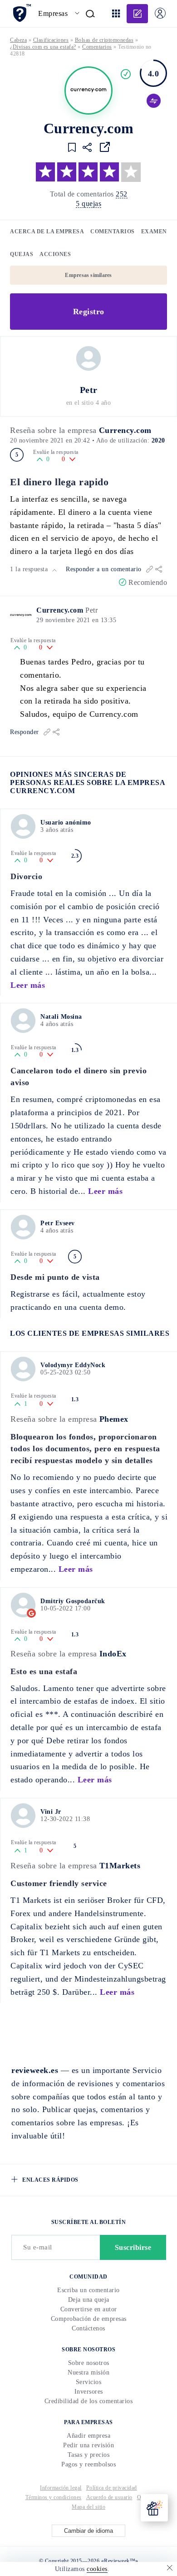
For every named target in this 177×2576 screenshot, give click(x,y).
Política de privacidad (112, 2488)
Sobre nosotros (89, 2363)
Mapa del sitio (88, 2507)
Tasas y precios (89, 2455)
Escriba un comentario (88, 2290)
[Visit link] (105, 147)
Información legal (61, 2488)
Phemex (114, 1419)
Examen (154, 231)
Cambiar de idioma (88, 2531)
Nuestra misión (88, 2372)
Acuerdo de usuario (109, 2497)
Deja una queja (89, 2300)
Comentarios (113, 231)
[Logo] (88, 91)
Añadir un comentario (137, 14)
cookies (97, 2569)
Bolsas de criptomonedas (104, 40)
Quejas (22, 254)
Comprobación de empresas (89, 2319)
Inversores (89, 2392)
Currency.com (125, 430)
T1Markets (120, 1866)
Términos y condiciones (54, 2497)
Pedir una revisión (88, 2445)
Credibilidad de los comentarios (89, 2401)
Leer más (28, 985)
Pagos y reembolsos (88, 2464)
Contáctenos (88, 2328)
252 (122, 194)
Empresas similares (88, 275)
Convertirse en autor (89, 2309)
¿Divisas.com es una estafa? (43, 47)
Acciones (55, 254)
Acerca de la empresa (47, 231)
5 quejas (88, 204)
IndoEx (113, 1654)
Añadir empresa (88, 2436)
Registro (89, 312)
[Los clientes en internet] (22, 13)
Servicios (89, 2382)
